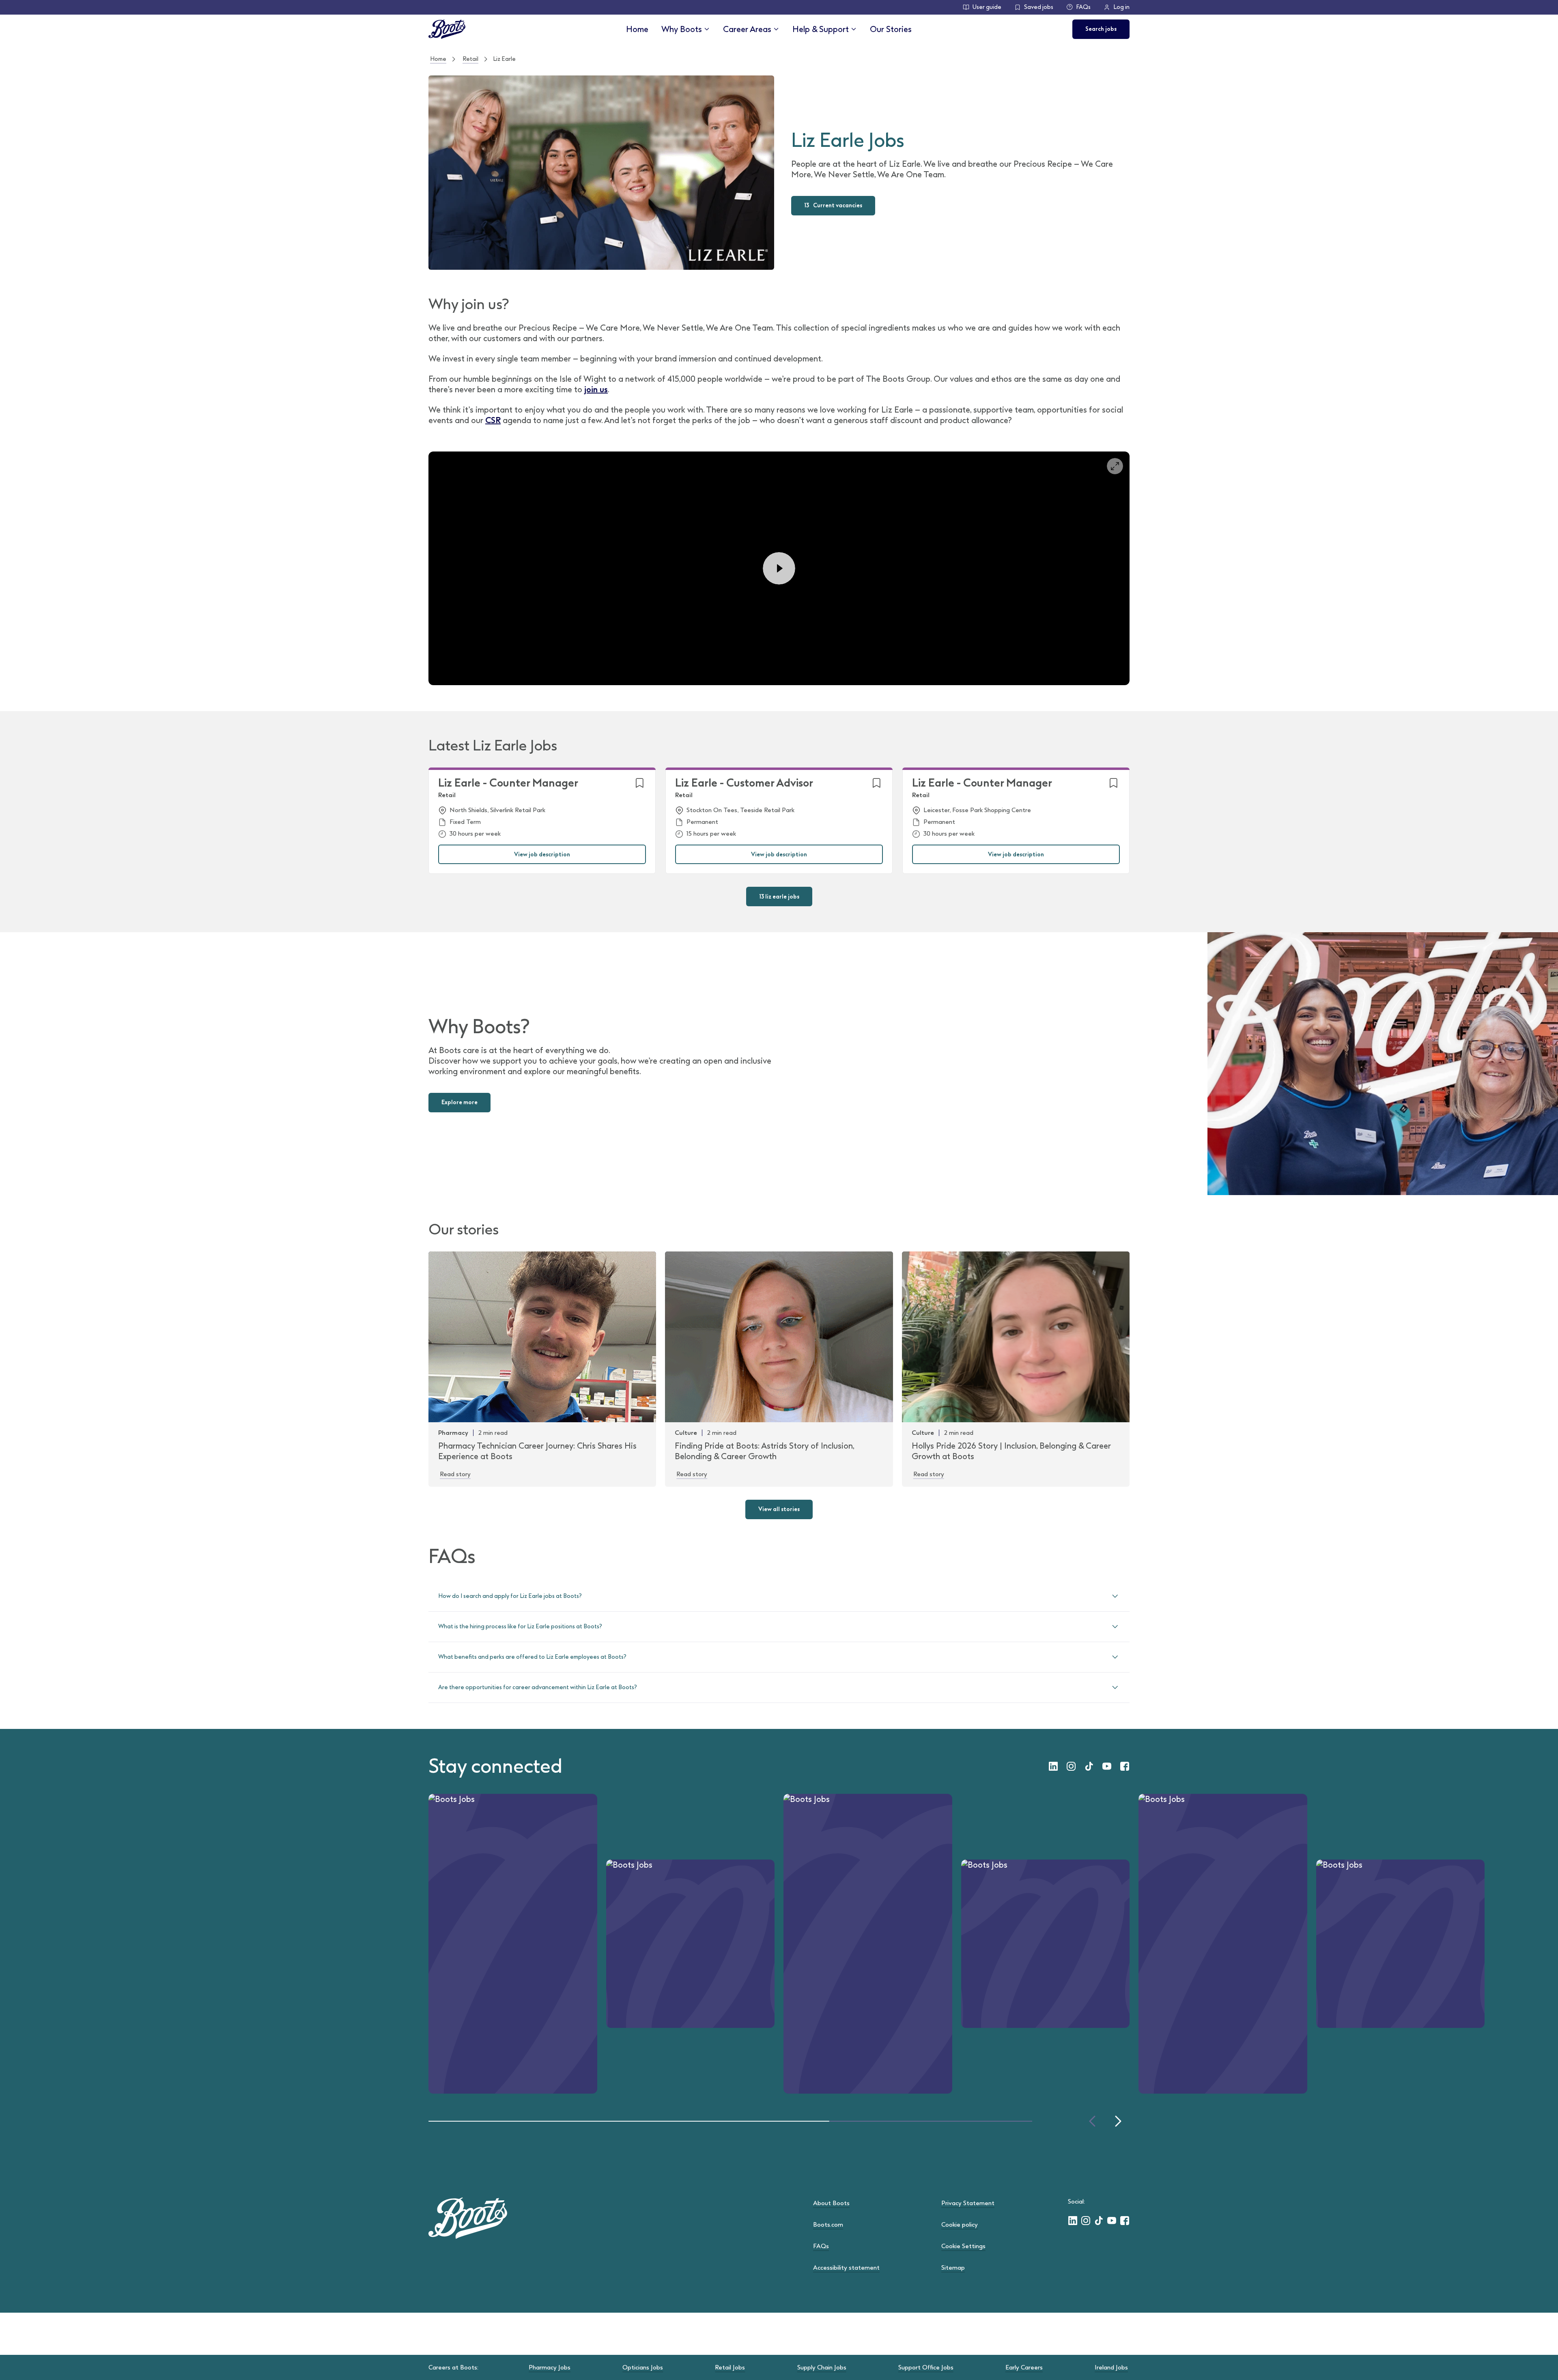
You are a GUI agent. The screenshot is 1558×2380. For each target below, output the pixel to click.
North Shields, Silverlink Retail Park (497, 810)
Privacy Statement (968, 2203)
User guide (987, 7)
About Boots (831, 2203)
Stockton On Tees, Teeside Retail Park (740, 810)
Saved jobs (1039, 7)
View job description (542, 855)
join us (596, 389)
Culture (686, 1433)
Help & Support (821, 29)
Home (637, 29)
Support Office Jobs (926, 2367)
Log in (1121, 7)
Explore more (459, 1102)
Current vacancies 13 (833, 205)
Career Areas (747, 29)
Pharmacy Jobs (550, 2367)
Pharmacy (453, 1433)
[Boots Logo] (447, 29)
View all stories (779, 1509)
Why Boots (682, 29)
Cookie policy (960, 2225)
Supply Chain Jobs (822, 2367)
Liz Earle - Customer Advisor (744, 783)
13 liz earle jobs (779, 897)
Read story (455, 1474)
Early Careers (1024, 2367)
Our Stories (891, 29)
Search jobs (1101, 29)
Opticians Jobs (643, 2367)
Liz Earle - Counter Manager (508, 783)
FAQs (1083, 7)
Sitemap (953, 2268)
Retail (470, 59)
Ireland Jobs (1111, 2367)
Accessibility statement (846, 2268)
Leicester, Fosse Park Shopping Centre (977, 810)
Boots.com (828, 2225)
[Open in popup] (1115, 466)
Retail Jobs (730, 2367)
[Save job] (639, 783)
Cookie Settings (963, 2246)
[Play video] (779, 568)
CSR (493, 420)
